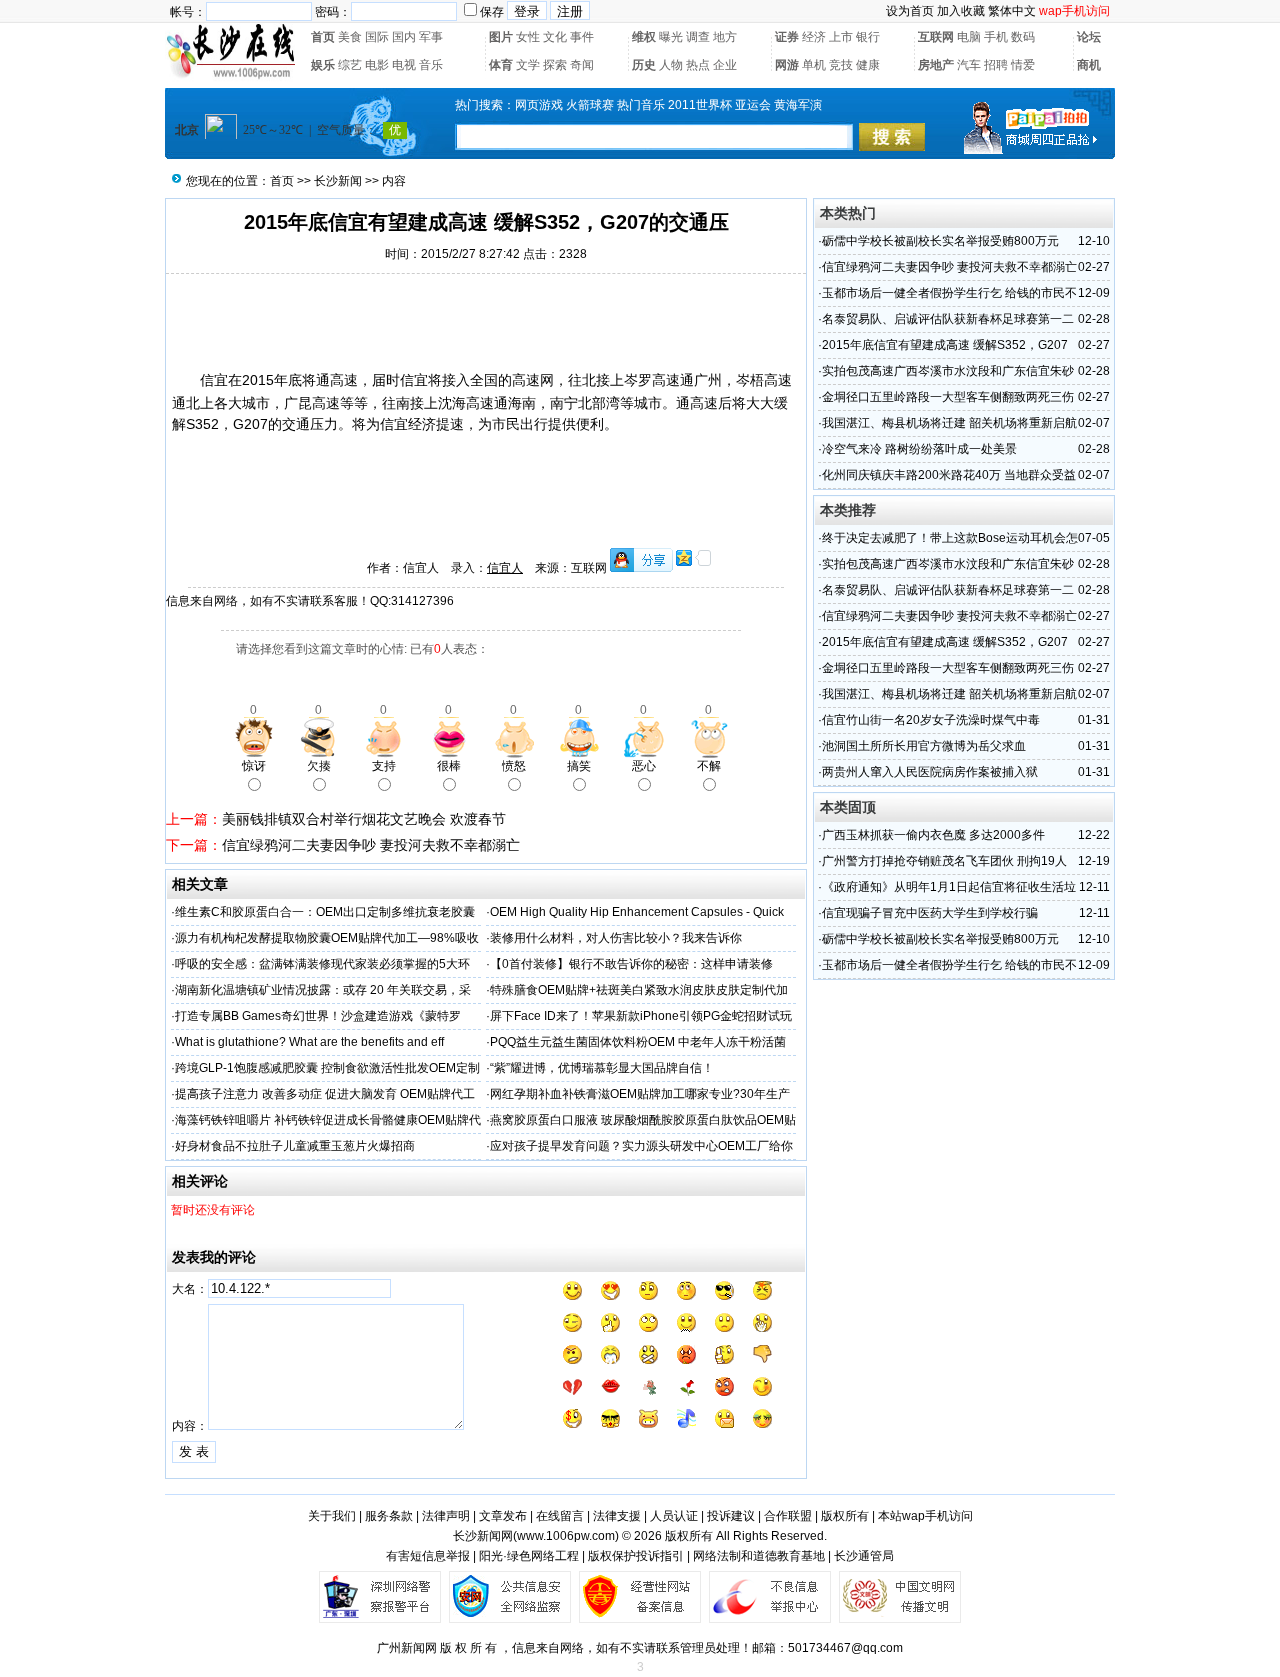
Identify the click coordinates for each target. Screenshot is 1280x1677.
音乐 (431, 65)
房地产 (936, 65)
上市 (841, 37)
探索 (555, 65)
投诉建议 (731, 1516)
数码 (1023, 37)
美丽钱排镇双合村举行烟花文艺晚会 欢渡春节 (364, 819)
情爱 (1023, 65)
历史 (644, 65)
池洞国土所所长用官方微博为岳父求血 (924, 746)
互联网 (936, 37)
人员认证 (674, 1516)
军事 (431, 37)
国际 (377, 37)
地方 (725, 37)
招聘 (996, 65)
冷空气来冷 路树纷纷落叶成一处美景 (919, 449)
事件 (582, 37)
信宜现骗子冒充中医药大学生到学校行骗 (930, 913)
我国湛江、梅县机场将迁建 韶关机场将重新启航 (949, 423)
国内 (404, 37)
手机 (996, 37)
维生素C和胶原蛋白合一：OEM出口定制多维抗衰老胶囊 (325, 912)
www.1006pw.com (566, 1536)
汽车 (969, 65)
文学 (528, 65)
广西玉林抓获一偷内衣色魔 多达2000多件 (933, 835)
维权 (644, 37)
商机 (1089, 65)
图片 (501, 37)
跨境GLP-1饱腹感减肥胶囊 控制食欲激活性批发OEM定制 (327, 1068)
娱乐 (323, 65)
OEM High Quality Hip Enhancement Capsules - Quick (637, 912)
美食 (350, 37)
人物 (671, 65)
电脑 (969, 37)
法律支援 (617, 1516)
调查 (698, 37)
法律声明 (446, 1516)
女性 (528, 37)
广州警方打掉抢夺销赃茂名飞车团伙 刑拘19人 (944, 861)
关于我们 (332, 1516)
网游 (787, 65)
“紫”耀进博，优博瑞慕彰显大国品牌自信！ (602, 1068)
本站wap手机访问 (925, 1516)
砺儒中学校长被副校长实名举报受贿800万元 (940, 241)
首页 (323, 37)
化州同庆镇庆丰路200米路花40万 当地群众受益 (949, 475)
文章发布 (503, 1516)
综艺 (350, 65)
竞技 (841, 65)
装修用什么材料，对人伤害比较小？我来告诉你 (616, 938)
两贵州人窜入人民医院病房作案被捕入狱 (930, 772)
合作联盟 (788, 1516)
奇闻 (582, 65)
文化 (555, 37)
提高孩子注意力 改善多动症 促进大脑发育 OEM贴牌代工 (325, 1094)
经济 (814, 37)
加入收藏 (961, 11)
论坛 (1089, 37)
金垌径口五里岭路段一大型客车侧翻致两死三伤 (948, 397)
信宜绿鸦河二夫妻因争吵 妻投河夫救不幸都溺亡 (371, 845)
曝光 (671, 37)
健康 (868, 65)
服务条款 (389, 1516)
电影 (377, 65)
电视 (404, 65)
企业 (725, 65)
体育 (501, 65)
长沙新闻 (338, 181)
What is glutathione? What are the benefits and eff (309, 1042)
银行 (868, 37)
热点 (698, 65)
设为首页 (910, 11)
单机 (814, 65)
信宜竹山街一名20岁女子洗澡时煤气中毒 (931, 720)
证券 (787, 37)
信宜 (214, 380)
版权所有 (845, 1516)
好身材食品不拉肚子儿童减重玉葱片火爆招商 (295, 1146)
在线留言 (560, 1516)
